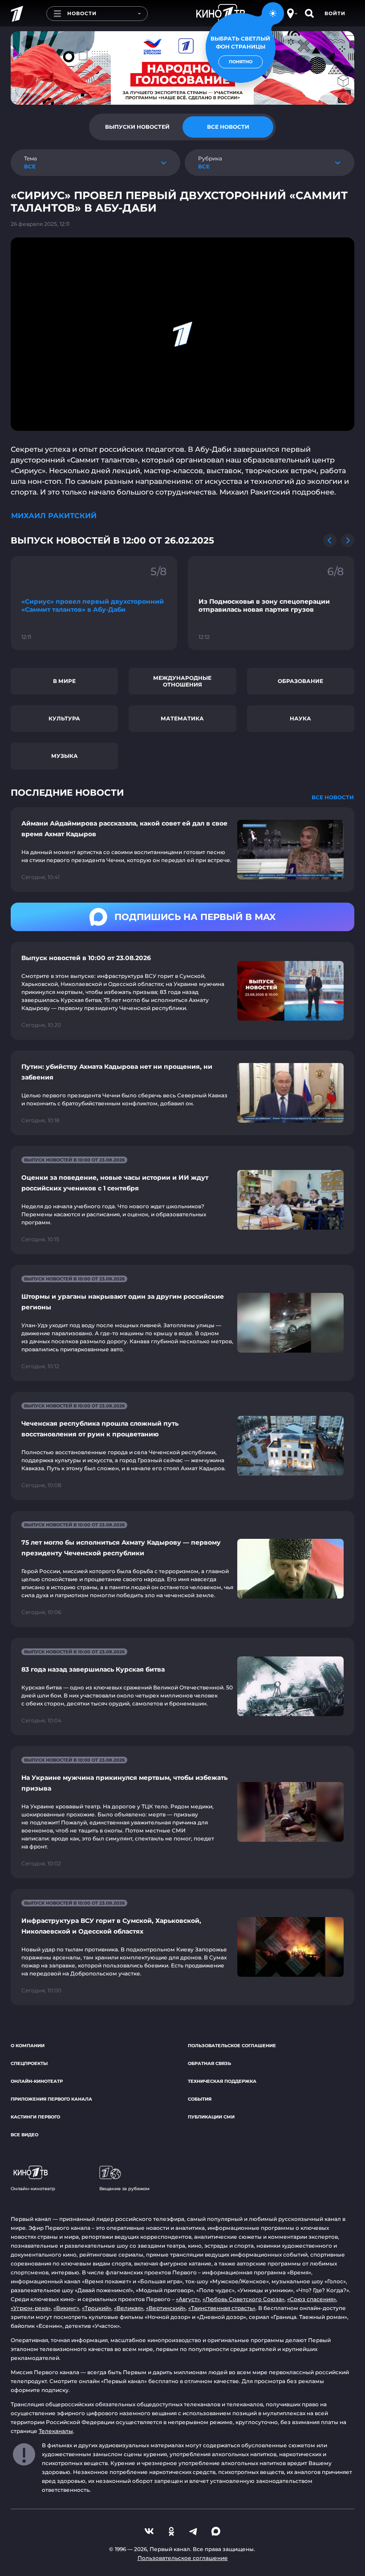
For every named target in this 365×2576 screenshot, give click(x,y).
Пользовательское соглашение (232, 2046)
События (200, 2099)
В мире (64, 681)
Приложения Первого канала (51, 2099)
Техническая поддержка (222, 2081)
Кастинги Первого (35, 2117)
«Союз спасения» (312, 2299)
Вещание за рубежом (124, 2189)
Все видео (24, 2135)
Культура (64, 718)
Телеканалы (56, 2431)
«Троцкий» (97, 2308)
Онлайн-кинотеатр (37, 2081)
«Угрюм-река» (31, 2308)
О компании (28, 2046)
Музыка (65, 756)
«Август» (188, 2299)
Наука (300, 718)
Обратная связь (209, 2063)
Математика (182, 718)
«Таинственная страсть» (222, 2308)
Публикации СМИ (211, 2117)
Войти (335, 13)
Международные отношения (182, 681)
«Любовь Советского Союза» (243, 2299)
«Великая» (129, 2308)
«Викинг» (66, 2308)
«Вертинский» (166, 2308)
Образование (300, 681)
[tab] (137, 127)
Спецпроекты (29, 2063)
